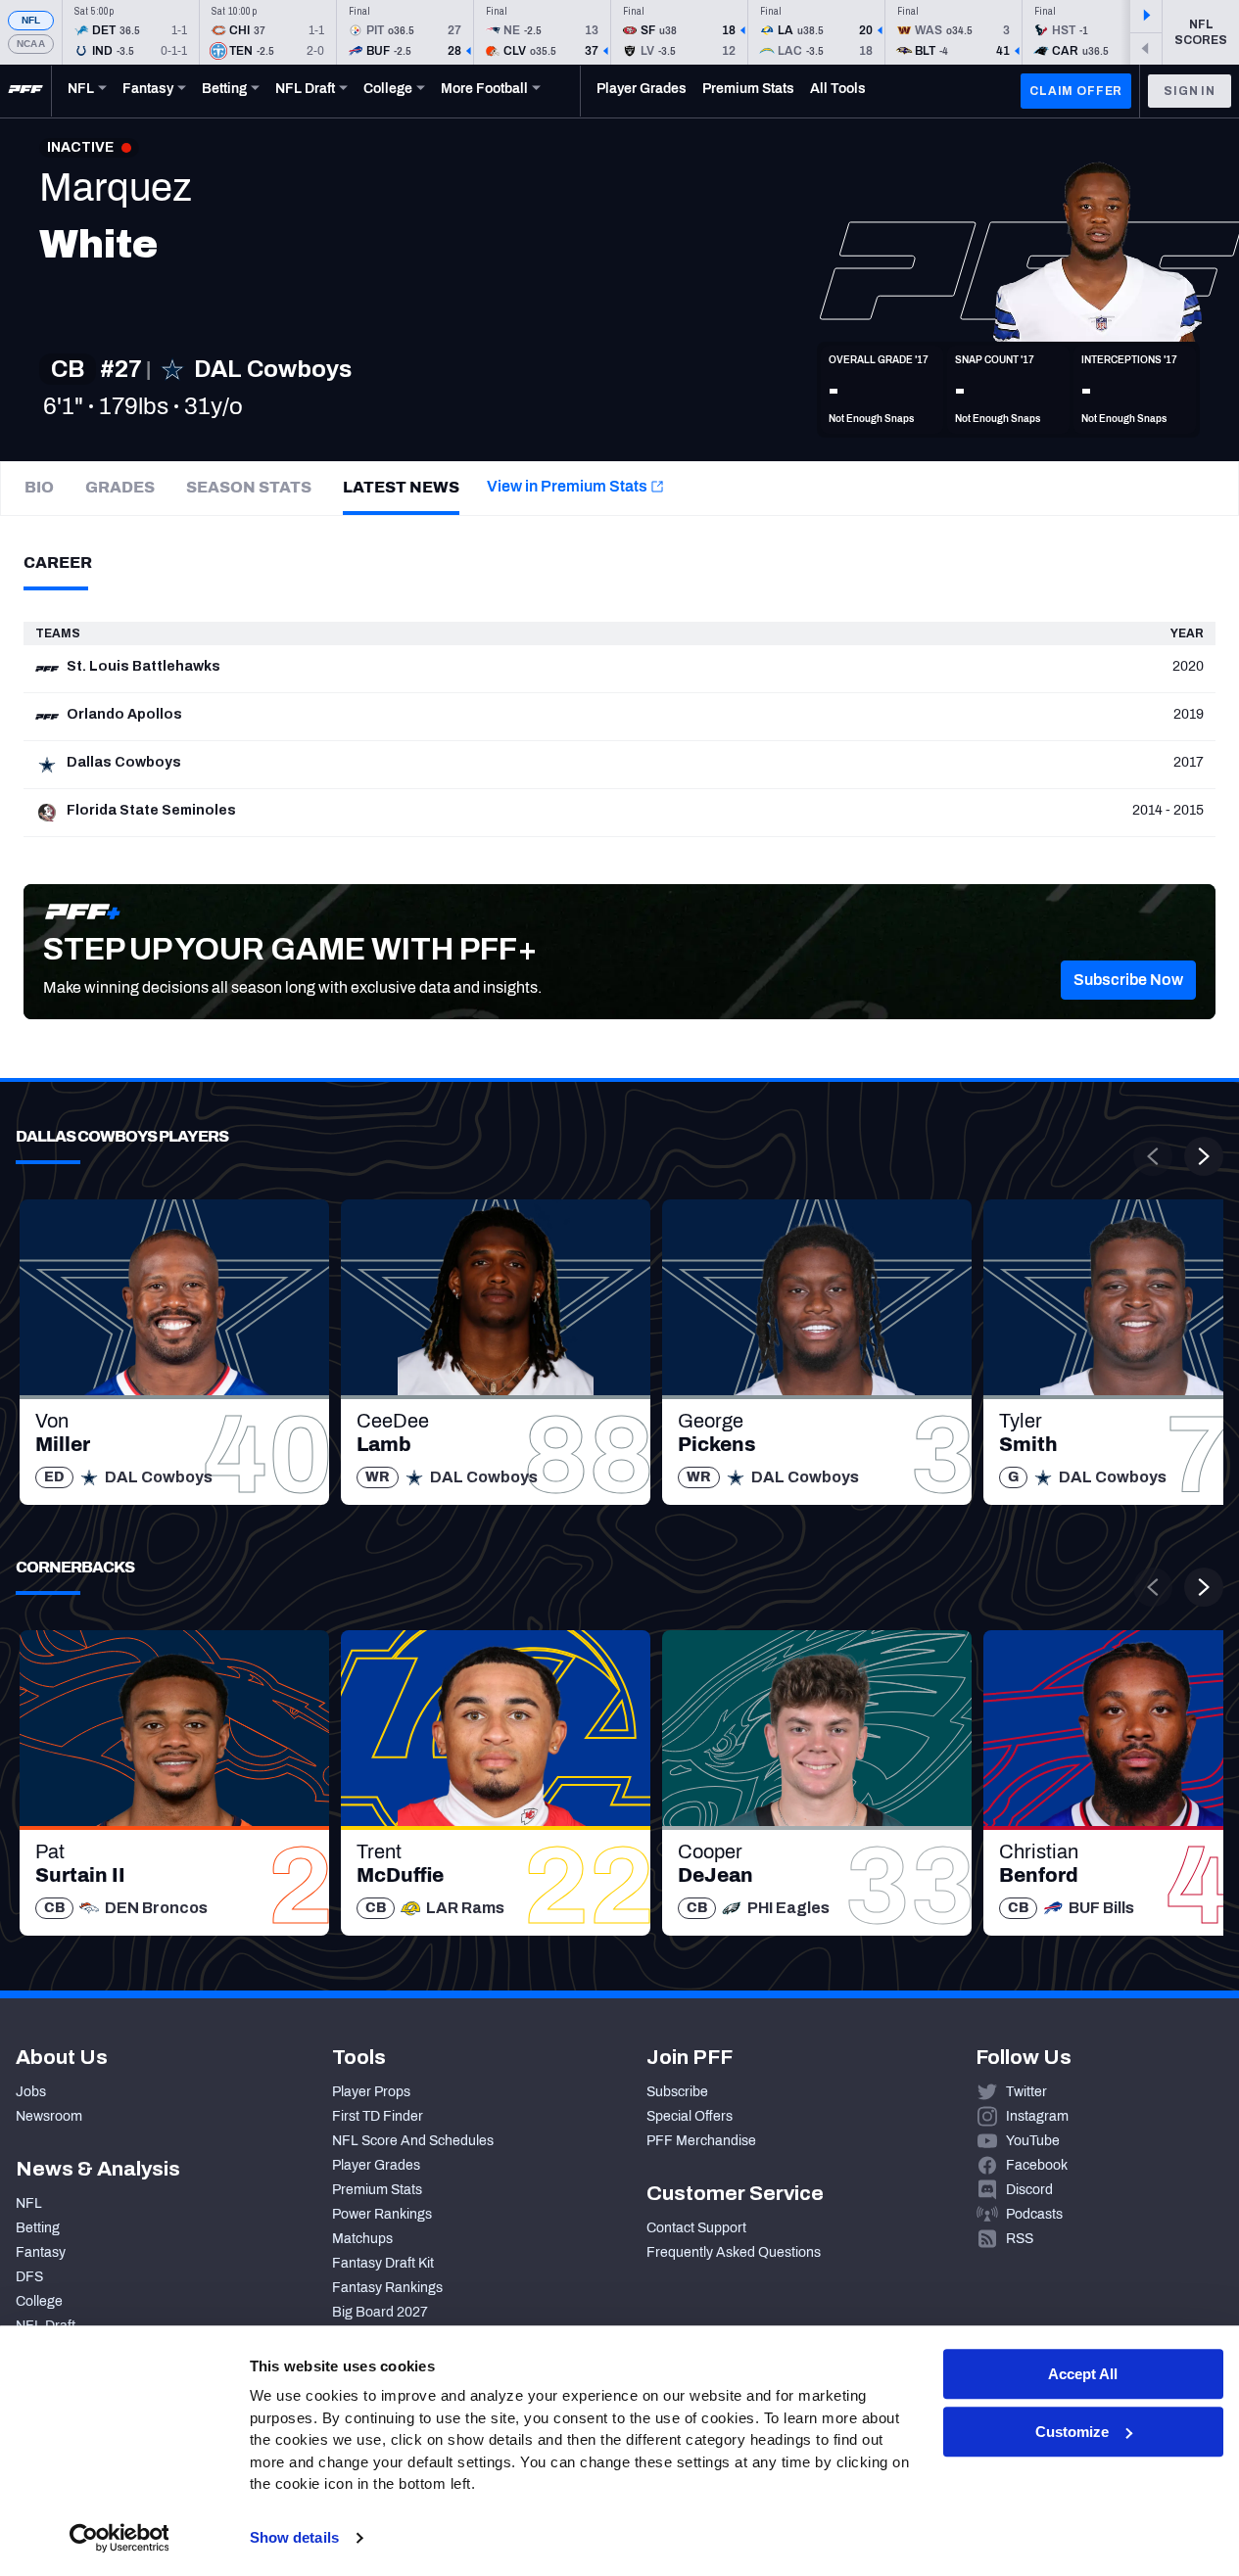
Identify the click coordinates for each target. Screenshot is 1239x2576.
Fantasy (41, 2252)
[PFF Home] (25, 91)
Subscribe (677, 2092)
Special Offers (690, 2116)
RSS (1020, 2239)
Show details (294, 2537)
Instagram (1037, 2116)
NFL (31, 20)
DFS (29, 2277)
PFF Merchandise (701, 2141)
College (39, 2301)
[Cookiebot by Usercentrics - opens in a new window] (119, 2538)
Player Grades (376, 2165)
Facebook (1037, 2165)
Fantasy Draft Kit (383, 2263)
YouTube (1033, 2141)
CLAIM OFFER (1076, 91)
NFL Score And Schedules (413, 2141)
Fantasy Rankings (387, 2288)
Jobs (31, 2092)
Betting (38, 2228)
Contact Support (696, 2228)
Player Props (371, 2092)
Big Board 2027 (380, 2312)
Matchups (362, 2239)
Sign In (1190, 91)
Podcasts (1034, 2214)
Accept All (1083, 2374)
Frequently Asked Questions (734, 2252)
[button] (1128, 980)
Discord (1029, 2190)
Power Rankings (382, 2214)
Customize (1072, 2432)
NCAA (31, 44)
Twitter (1026, 2092)
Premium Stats (377, 2190)
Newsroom (49, 2116)
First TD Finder (378, 2116)
